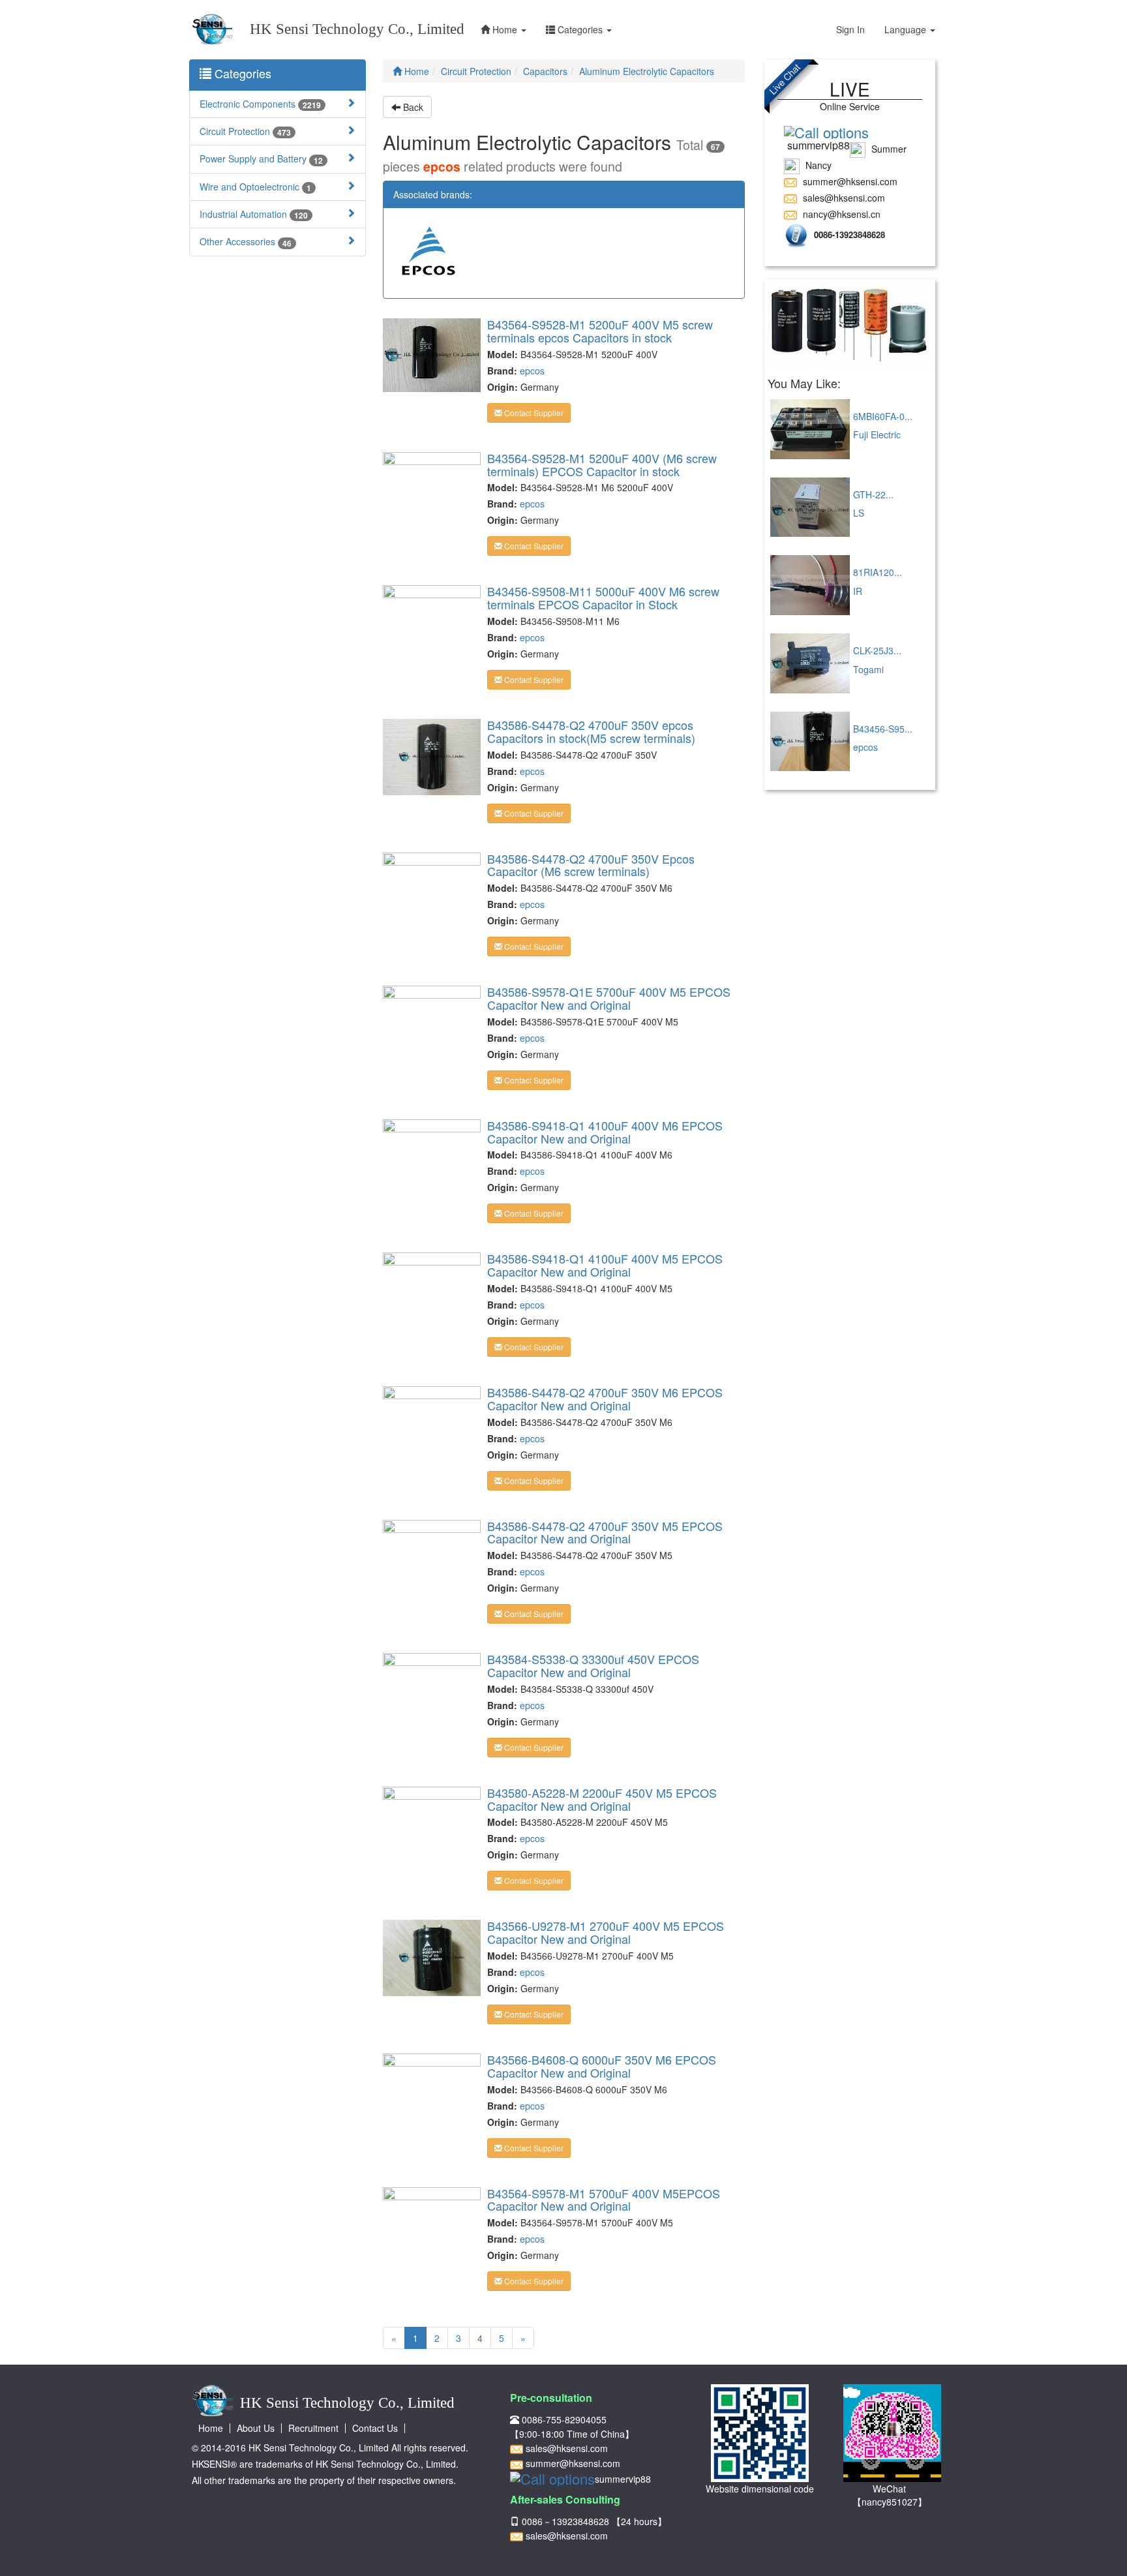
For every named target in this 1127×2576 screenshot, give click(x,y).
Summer (888, 149)
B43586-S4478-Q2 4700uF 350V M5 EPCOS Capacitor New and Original (605, 1532)
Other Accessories (246, 242)
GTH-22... (873, 494)
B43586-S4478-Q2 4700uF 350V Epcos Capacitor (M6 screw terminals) (591, 865)
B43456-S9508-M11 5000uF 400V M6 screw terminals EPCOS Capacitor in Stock (603, 598)
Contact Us (375, 2428)
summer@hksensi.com (849, 181)
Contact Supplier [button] (533, 413)
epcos (532, 371)
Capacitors (545, 71)
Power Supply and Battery (261, 159)
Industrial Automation (254, 214)
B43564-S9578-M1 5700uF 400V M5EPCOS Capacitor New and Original (604, 2200)
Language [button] (907, 29)
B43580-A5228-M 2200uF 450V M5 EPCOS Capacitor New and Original (602, 1799)
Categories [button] (580, 29)
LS (859, 513)
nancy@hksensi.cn (840, 214)
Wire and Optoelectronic (255, 187)
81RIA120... (878, 572)
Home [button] (505, 29)
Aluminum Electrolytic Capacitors (647, 71)
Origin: (503, 387)
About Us (256, 2428)
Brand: (502, 371)
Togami (868, 669)
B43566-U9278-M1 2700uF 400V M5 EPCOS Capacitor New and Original (606, 1932)
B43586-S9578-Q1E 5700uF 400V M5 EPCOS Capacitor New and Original (609, 998)
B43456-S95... (883, 729)
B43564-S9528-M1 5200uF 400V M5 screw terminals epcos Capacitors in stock (600, 331)
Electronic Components (260, 104)
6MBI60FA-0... (883, 416)
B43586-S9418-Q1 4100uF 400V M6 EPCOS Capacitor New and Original (605, 1132)
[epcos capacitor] (850, 326)
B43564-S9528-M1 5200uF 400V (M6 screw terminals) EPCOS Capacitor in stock (602, 464)
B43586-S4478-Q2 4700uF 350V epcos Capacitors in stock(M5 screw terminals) (591, 731)
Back (412, 107)
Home (415, 71)
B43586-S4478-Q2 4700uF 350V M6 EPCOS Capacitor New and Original (605, 1399)
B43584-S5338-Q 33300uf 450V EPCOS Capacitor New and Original (593, 1665)
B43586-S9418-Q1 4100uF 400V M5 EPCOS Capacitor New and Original (605, 1265)
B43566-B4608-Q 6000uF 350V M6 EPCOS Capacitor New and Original (602, 2066)
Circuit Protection (245, 131)
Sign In (850, 29)
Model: (503, 354)
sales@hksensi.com (843, 198)
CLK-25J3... (877, 650)
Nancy (817, 165)
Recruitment (313, 2428)
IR (858, 591)
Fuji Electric (877, 434)
